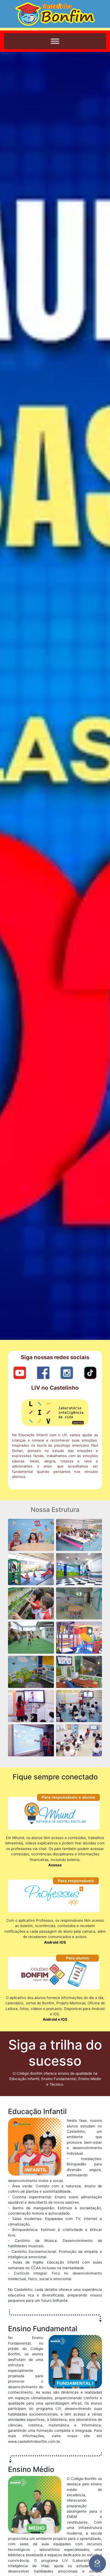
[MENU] (55, 41)
